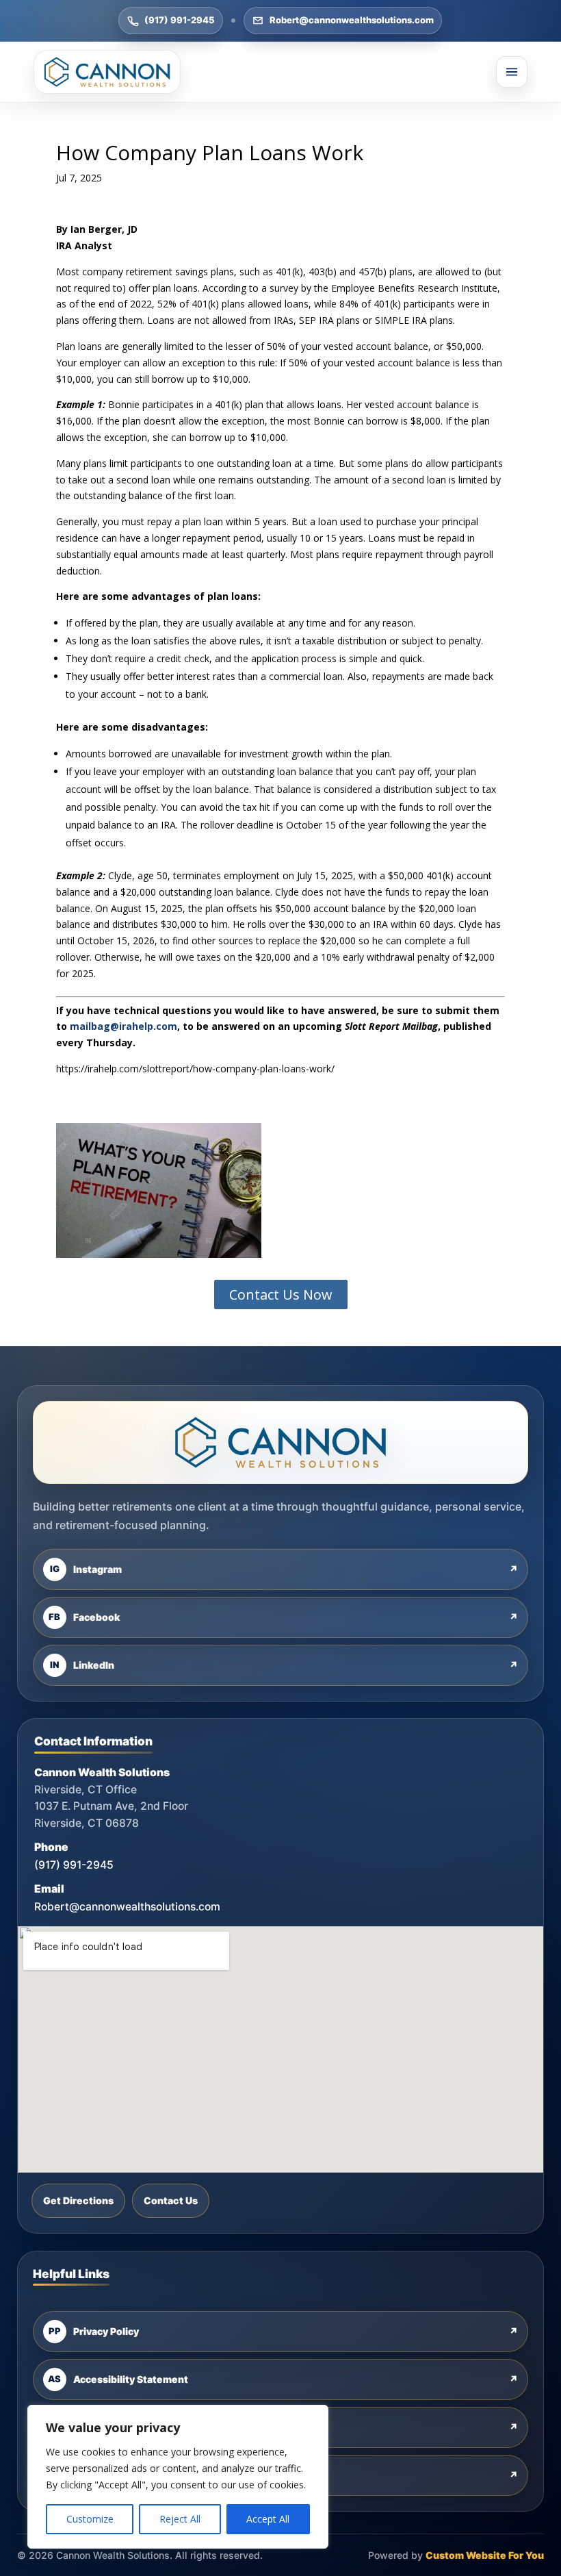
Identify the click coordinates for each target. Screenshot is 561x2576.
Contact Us (171, 2200)
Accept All (268, 2519)
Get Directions (78, 2200)
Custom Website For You (485, 2555)
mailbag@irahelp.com (123, 1026)
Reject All (180, 2519)
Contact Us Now (281, 1295)
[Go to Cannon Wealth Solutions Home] (107, 72)
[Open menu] (512, 72)
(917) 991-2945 (180, 20)
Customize (90, 2519)
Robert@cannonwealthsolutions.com (352, 20)
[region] (178, 2477)
